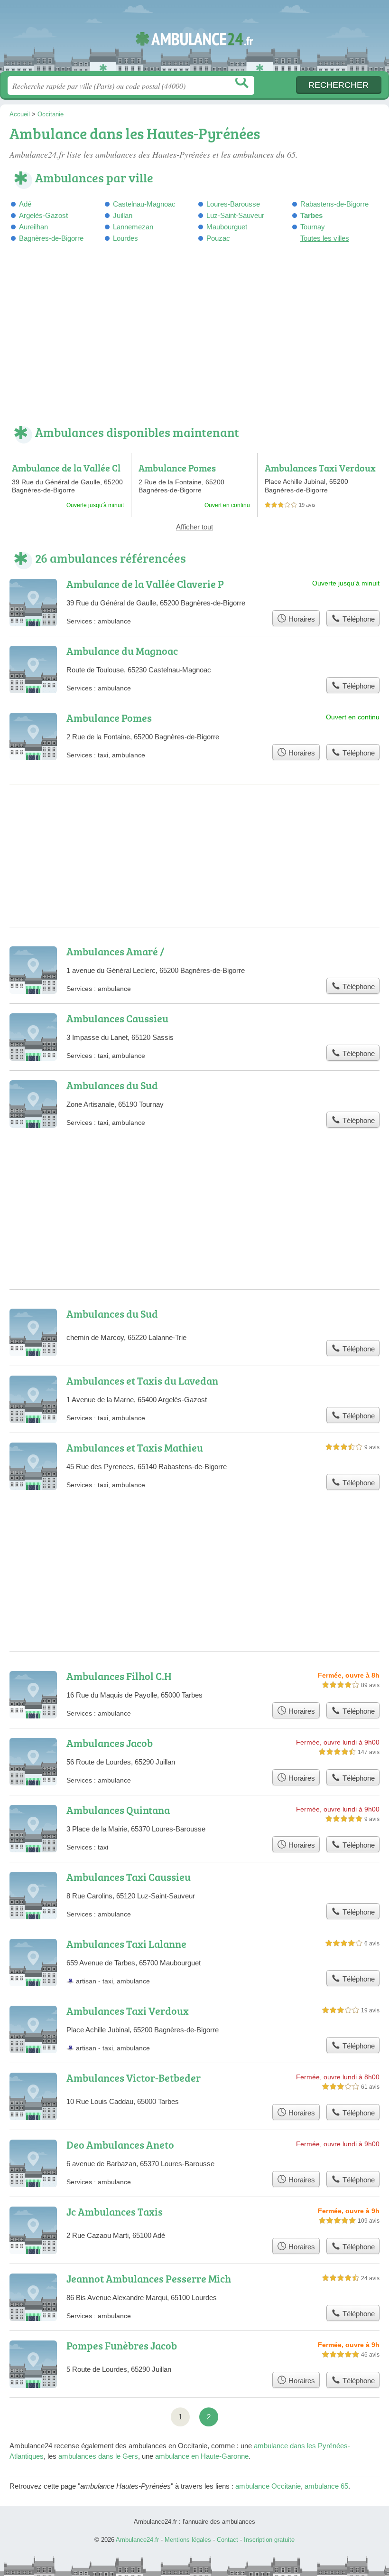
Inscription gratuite (269, 2540)
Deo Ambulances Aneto (120, 2145)
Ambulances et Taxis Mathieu (135, 1448)
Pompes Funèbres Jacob (122, 2345)
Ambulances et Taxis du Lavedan (142, 1381)
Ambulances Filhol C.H (119, 1676)
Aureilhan (33, 227)
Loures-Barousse (233, 204)
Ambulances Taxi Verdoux (320, 468)
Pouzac (218, 238)
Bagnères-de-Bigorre (51, 238)
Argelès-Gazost (43, 215)
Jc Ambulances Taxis (115, 2212)
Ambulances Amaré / (115, 951)
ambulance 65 (326, 2486)
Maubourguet (227, 227)
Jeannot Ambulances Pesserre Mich (149, 2279)
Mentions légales (188, 2540)
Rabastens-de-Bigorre (334, 204)
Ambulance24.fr (194, 39)
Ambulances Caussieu (117, 1018)
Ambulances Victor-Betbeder (134, 2078)
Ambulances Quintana (118, 1810)
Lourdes (125, 238)
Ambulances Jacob (110, 1743)
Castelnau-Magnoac (144, 204)
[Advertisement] (194, 340)
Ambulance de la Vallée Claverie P (66, 473)
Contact (227, 2540)
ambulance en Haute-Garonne (202, 2456)
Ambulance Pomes (177, 468)
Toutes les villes (325, 238)
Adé (25, 204)
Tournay (313, 227)
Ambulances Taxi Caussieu (129, 1877)
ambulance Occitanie (268, 2486)
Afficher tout (194, 527)
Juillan (123, 215)
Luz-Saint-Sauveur (235, 215)
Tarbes (311, 215)
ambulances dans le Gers (98, 2456)
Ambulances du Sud (112, 1085)
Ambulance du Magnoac (122, 651)
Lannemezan (133, 227)
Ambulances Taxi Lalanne (126, 1944)
